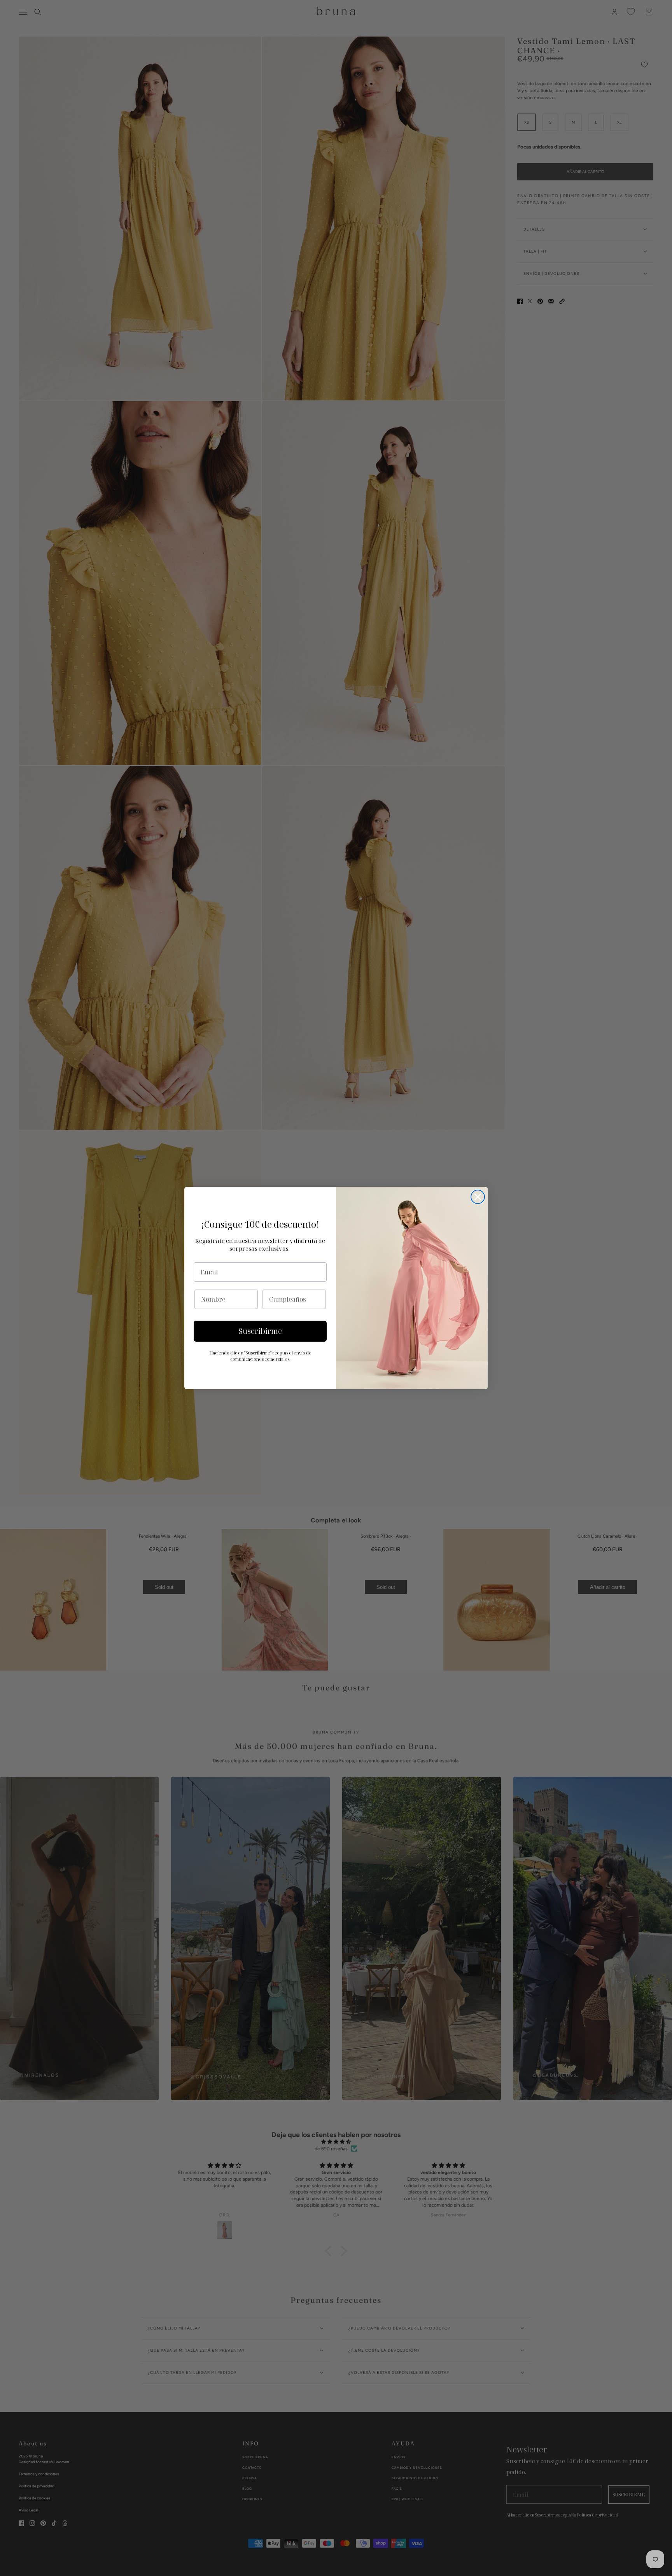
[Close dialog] (478, 1197)
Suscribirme (260, 1331)
